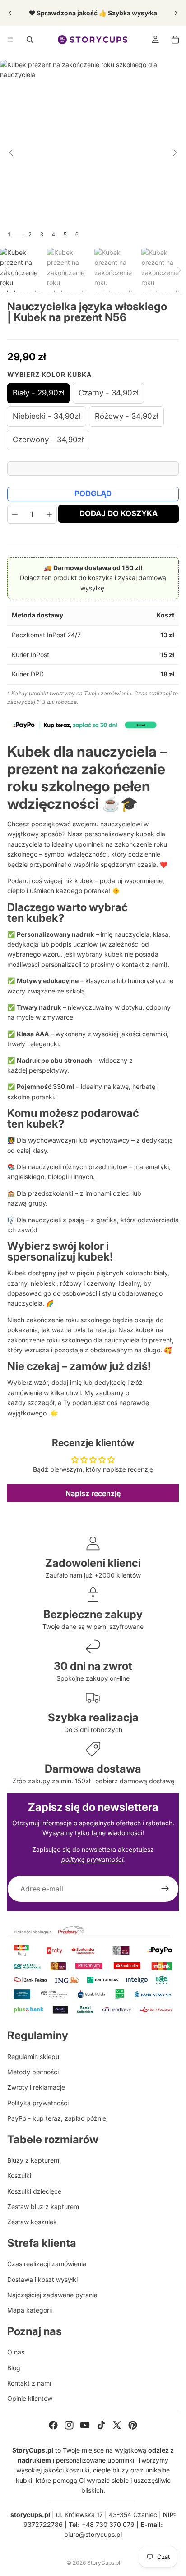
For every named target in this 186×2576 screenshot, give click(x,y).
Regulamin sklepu (33, 2057)
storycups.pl (30, 2515)
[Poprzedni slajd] (10, 13)
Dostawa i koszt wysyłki (42, 2279)
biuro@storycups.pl (93, 2534)
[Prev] (7, 270)
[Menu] (10, 40)
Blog (14, 2368)
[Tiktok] (101, 2425)
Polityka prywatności (38, 2103)
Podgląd (93, 494)
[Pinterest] (133, 2425)
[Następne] (175, 153)
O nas (16, 2352)
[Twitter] (117, 2425)
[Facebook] (53, 2425)
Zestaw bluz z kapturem (43, 2206)
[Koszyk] (175, 40)
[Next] (179, 270)
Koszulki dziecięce (34, 2191)
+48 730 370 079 (108, 2524)
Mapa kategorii (30, 2310)
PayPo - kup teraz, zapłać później (57, 2118)
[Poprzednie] (11, 153)
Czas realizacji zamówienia (47, 2264)
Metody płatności (33, 2072)
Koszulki (19, 2175)
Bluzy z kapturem (33, 2160)
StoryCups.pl (104, 2563)
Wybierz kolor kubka (49, 374)
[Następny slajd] (176, 13)
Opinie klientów (30, 2398)
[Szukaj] (30, 40)
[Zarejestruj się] (165, 1889)
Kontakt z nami (29, 2383)
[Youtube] (85, 2425)
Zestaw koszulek (32, 2222)
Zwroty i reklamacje (36, 2087)
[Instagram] (69, 2425)
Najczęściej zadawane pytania (52, 2295)
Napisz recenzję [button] (93, 1493)
